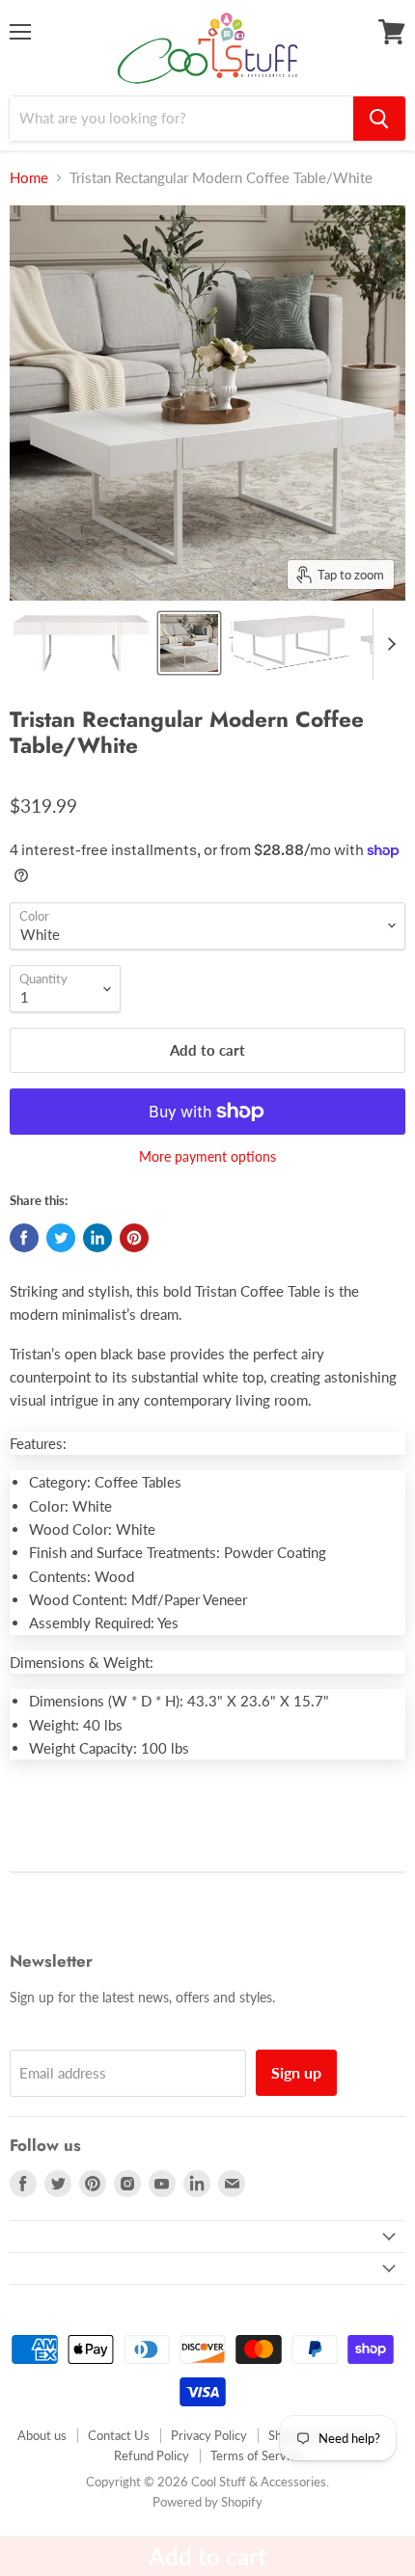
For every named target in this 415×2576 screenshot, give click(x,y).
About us (42, 2435)
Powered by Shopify (207, 2502)
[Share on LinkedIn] (97, 1238)
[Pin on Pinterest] (134, 1238)
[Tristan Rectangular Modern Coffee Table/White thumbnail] (82, 643)
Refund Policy (152, 2455)
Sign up (296, 2072)
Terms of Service (256, 2455)
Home (29, 178)
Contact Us (119, 2435)
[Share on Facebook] (24, 1238)
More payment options (207, 1157)
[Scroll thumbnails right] (388, 644)
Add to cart (207, 2556)
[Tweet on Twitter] (61, 1238)
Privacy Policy (209, 2435)
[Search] (379, 119)
